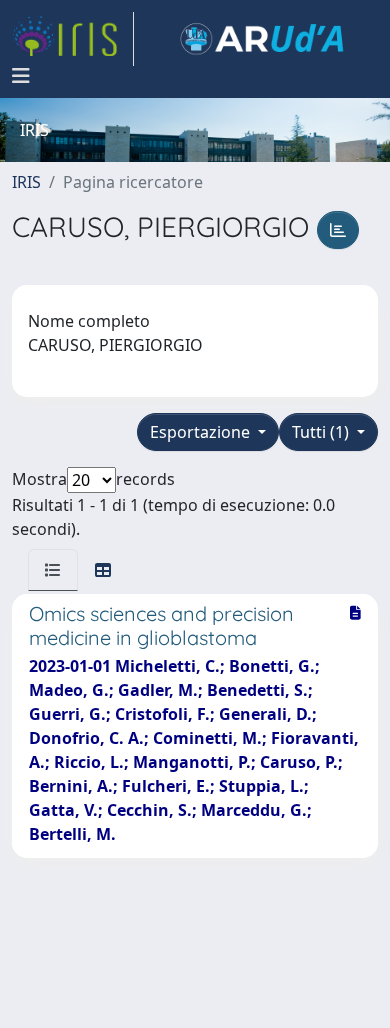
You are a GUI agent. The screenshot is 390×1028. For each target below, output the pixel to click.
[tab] (53, 570)
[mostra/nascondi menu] (21, 76)
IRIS (26, 182)
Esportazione (202, 432)
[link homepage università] (262, 39)
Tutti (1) (322, 432)
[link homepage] (73, 39)
